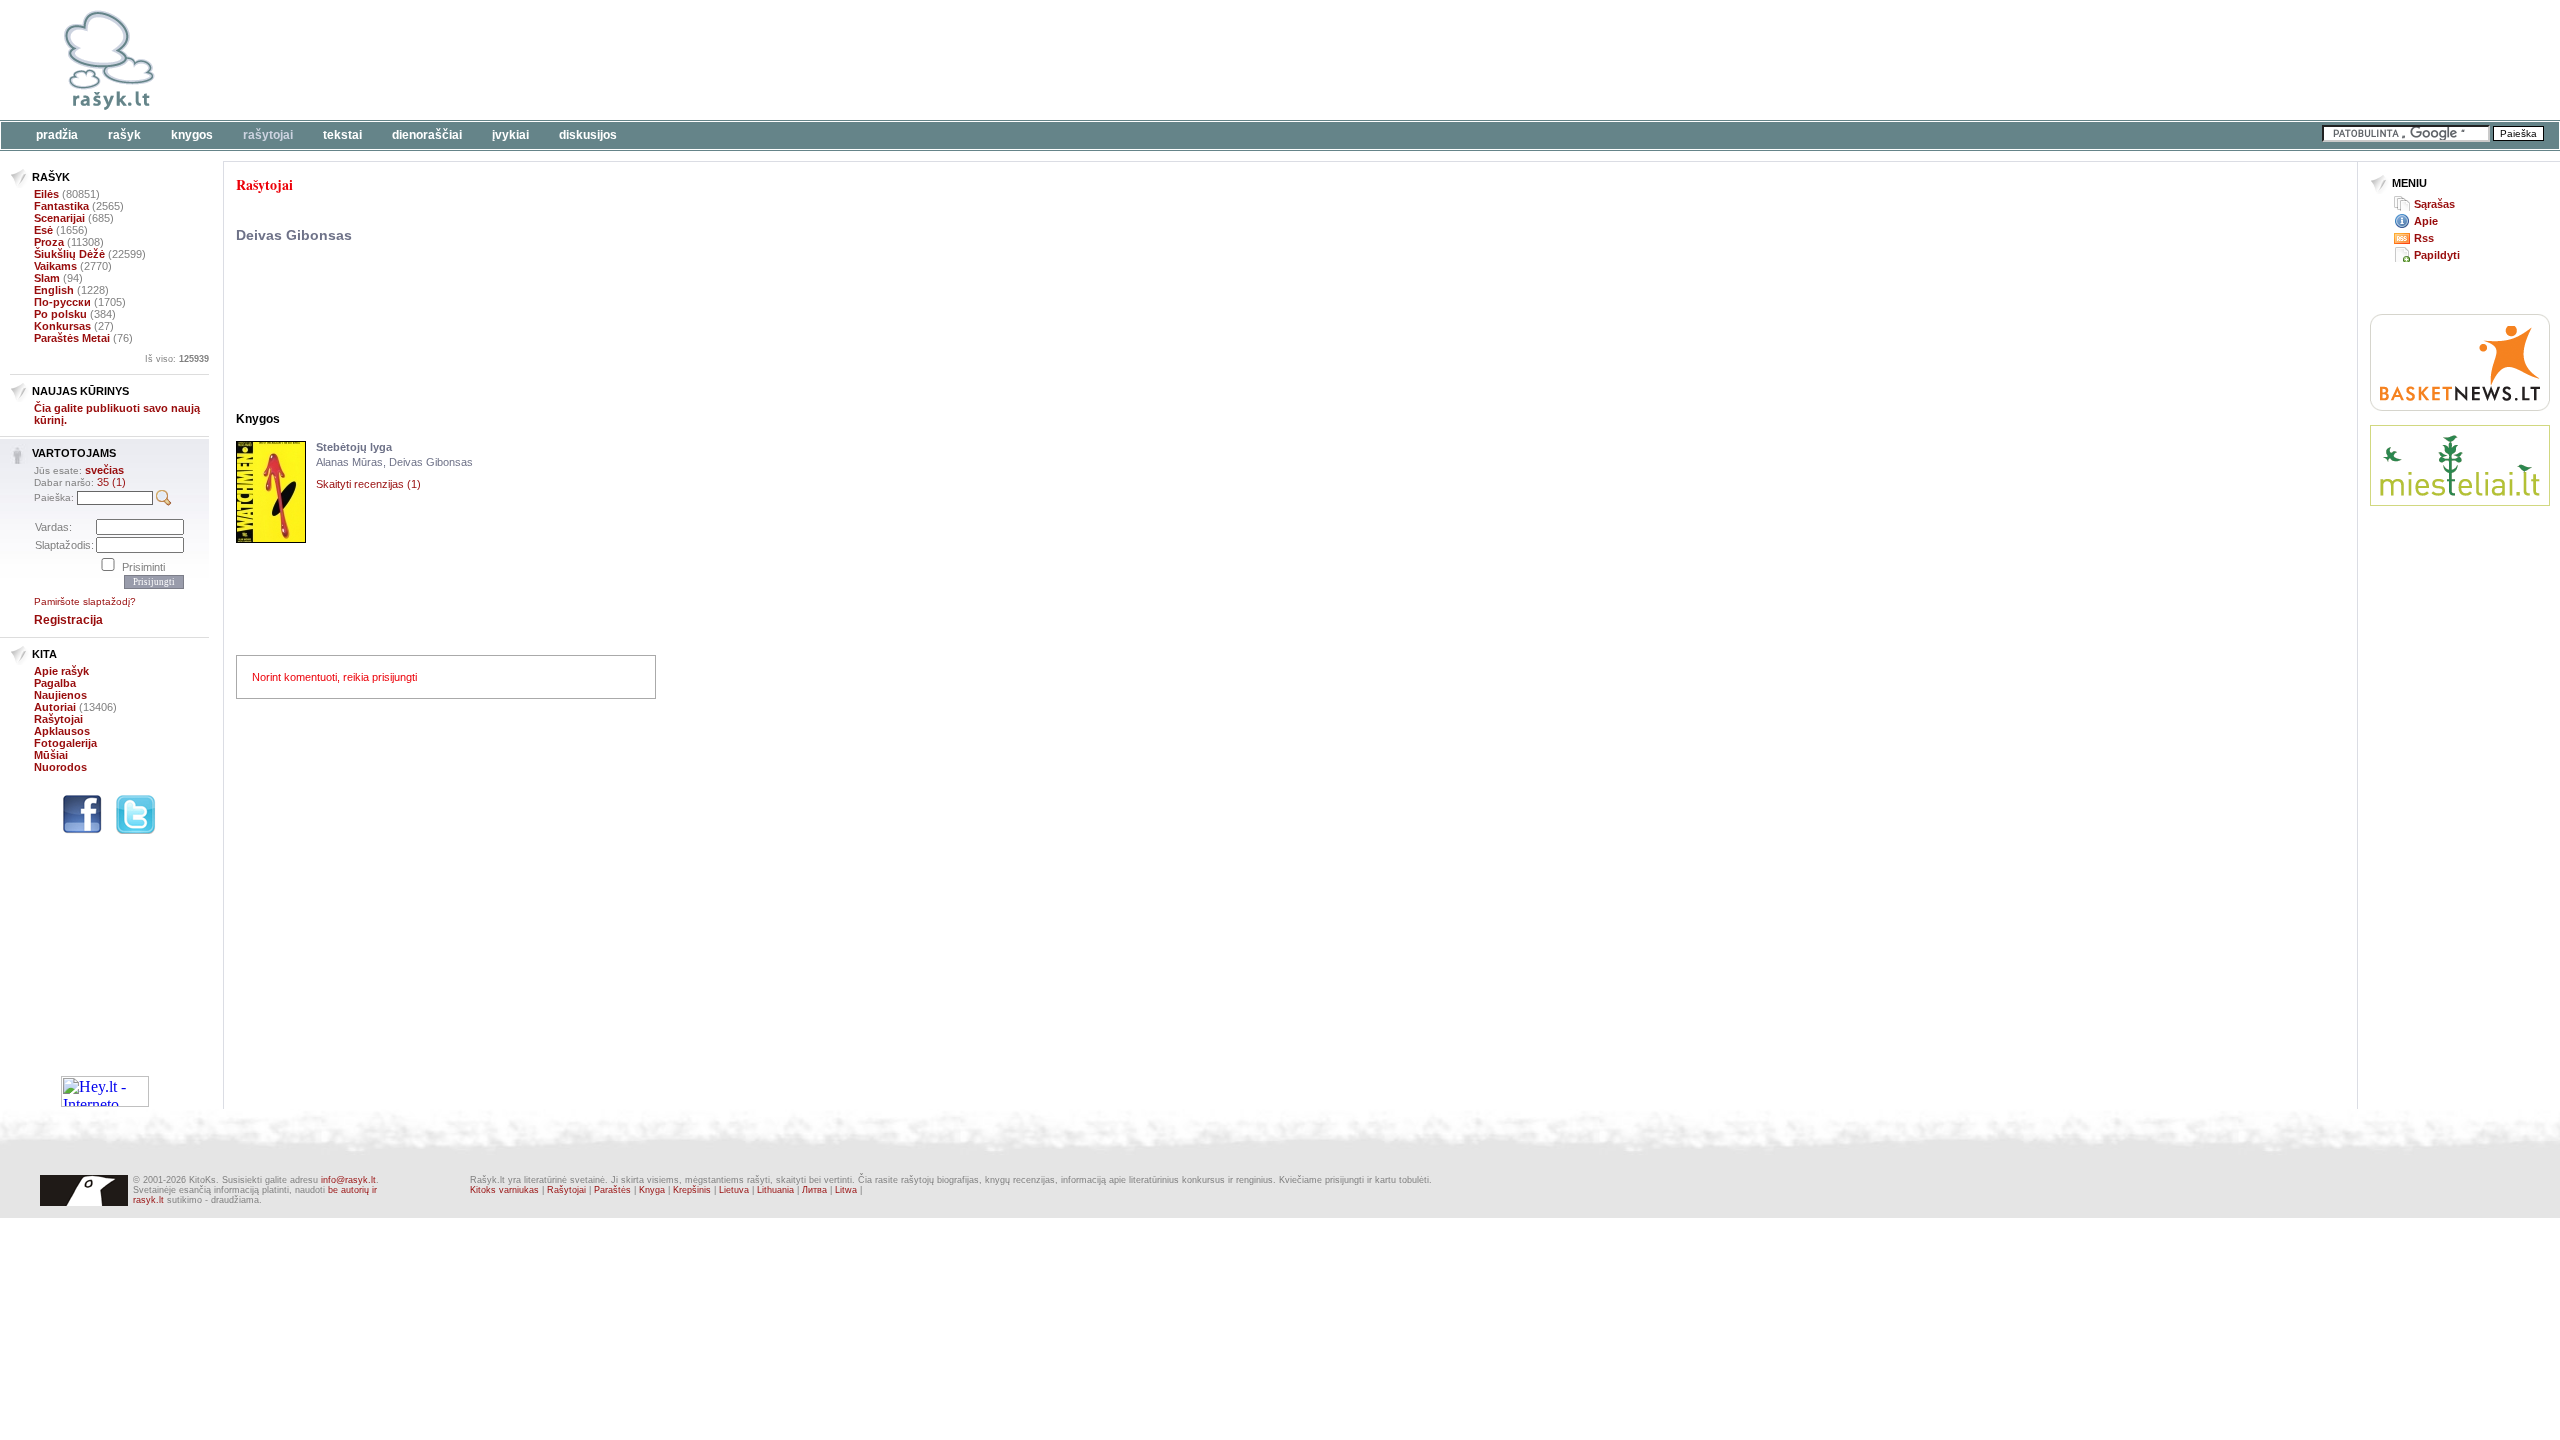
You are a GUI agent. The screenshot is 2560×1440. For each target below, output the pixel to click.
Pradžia (57, 135)
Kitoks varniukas (504, 1190)
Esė (43, 230)
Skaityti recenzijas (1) (368, 484)
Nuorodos (60, 767)
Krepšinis (692, 1190)
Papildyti (2437, 255)
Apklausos (62, 731)
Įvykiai (510, 135)
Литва (814, 1190)
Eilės (46, 194)
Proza (49, 242)
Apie (2426, 221)
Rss (2424, 238)
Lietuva (734, 1190)
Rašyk (124, 135)
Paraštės (612, 1190)
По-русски (62, 302)
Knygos (192, 135)
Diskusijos (588, 135)
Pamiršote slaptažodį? (85, 601)
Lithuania (775, 1190)
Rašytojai (268, 135)
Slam (47, 278)
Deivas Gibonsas (294, 235)
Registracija (68, 620)
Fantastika (61, 206)
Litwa (846, 1190)
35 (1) (111, 482)
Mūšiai (51, 755)
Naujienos (60, 695)
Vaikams (55, 266)
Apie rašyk (61, 671)
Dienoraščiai (427, 135)
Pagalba (55, 683)
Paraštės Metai (72, 338)
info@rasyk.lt (348, 1180)
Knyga (652, 1190)
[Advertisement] (615, 60)
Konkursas (62, 326)
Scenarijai (59, 218)
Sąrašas (2434, 204)
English (54, 290)
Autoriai (55, 707)
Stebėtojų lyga (354, 447)
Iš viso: (177, 359)
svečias (104, 470)
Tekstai (342, 135)
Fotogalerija (65, 743)
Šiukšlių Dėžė (69, 254)
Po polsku (60, 314)
